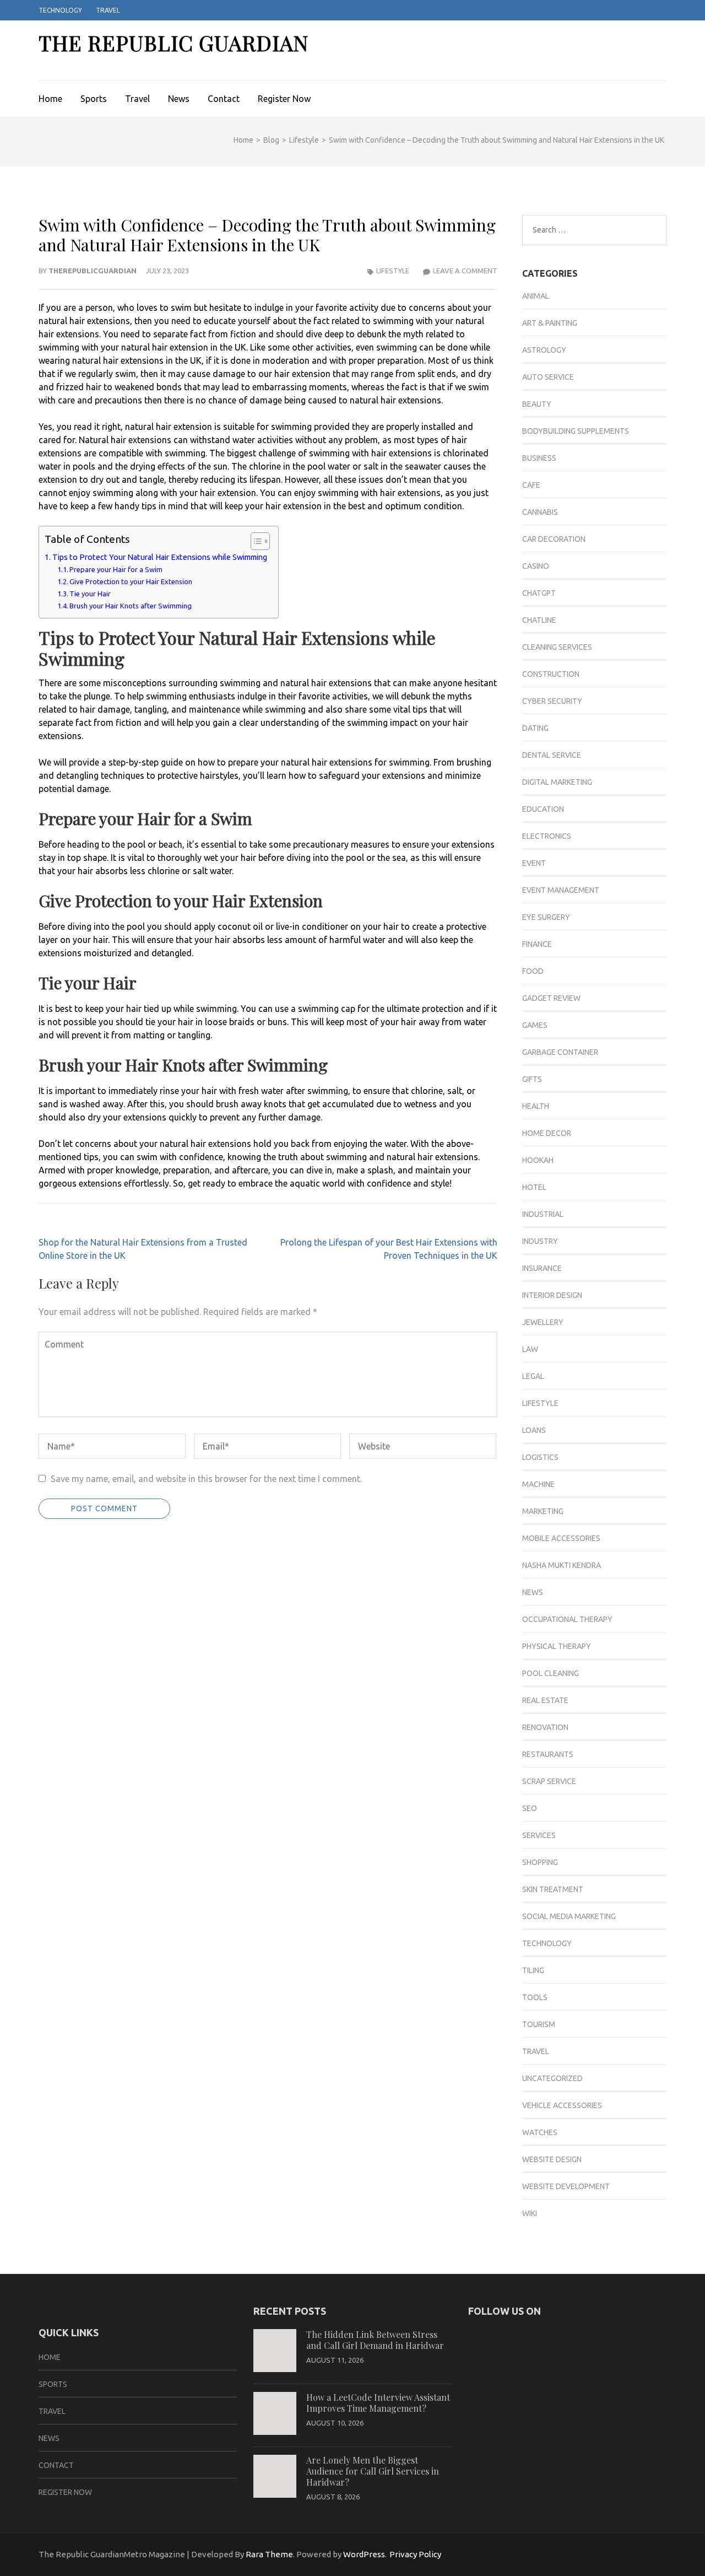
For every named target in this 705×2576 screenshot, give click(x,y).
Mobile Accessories (561, 1538)
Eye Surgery (546, 917)
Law (530, 1349)
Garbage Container (560, 1052)
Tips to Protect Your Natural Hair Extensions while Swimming (160, 557)
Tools (535, 1997)
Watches (540, 2132)
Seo (530, 1808)
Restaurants (548, 1754)
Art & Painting (550, 323)
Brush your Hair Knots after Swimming (131, 606)
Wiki (530, 2213)
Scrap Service (549, 1781)
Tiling (533, 1970)
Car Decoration (554, 539)
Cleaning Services (557, 647)
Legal (533, 1376)
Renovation (545, 1727)
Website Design (552, 2159)
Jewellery (543, 1322)
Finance (537, 944)
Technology (60, 10)
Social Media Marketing (569, 1916)
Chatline (539, 620)
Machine (538, 1484)
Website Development (566, 2186)
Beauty (537, 404)
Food (533, 971)
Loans (534, 1430)
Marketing (543, 1511)
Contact (224, 99)
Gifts (532, 1079)
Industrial (543, 1214)
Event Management (561, 890)
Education (543, 809)
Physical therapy (557, 1646)
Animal (536, 296)
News (179, 99)
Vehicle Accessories (562, 2105)
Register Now (284, 99)
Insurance (542, 1268)
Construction (551, 674)
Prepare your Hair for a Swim (116, 569)
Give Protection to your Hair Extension (131, 581)
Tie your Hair (90, 594)
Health (536, 1106)
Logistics (540, 1457)
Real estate (545, 1700)
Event (534, 863)
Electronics (547, 836)
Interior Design (552, 1295)
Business (539, 458)
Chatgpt (539, 593)
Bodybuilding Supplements (576, 431)
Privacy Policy (415, 2554)
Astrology (544, 350)
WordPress (364, 2554)
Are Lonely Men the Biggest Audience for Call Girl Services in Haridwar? (373, 2471)
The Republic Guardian (173, 43)
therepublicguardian (93, 271)
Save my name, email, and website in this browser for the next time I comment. (206, 1479)
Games (535, 1025)
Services (539, 1835)
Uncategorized (552, 2078)
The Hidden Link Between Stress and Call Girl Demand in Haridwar (375, 2340)
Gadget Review (551, 998)
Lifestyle (393, 271)
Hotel (534, 1187)
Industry (540, 1241)
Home (50, 99)
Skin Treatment (553, 1889)
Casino (536, 566)
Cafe (531, 485)
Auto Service (548, 377)
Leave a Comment (465, 271)
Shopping (540, 1862)
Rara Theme (269, 2554)
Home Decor (547, 1133)
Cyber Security (552, 701)
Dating (535, 728)
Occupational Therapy (567, 1619)
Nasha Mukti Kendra (562, 1565)
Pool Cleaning (551, 1673)
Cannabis (540, 512)
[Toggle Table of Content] (255, 541)
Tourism (539, 2024)
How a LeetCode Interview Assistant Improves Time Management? (378, 2403)
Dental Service (552, 755)
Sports (94, 99)
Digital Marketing (557, 782)
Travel (108, 10)
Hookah (538, 1160)
